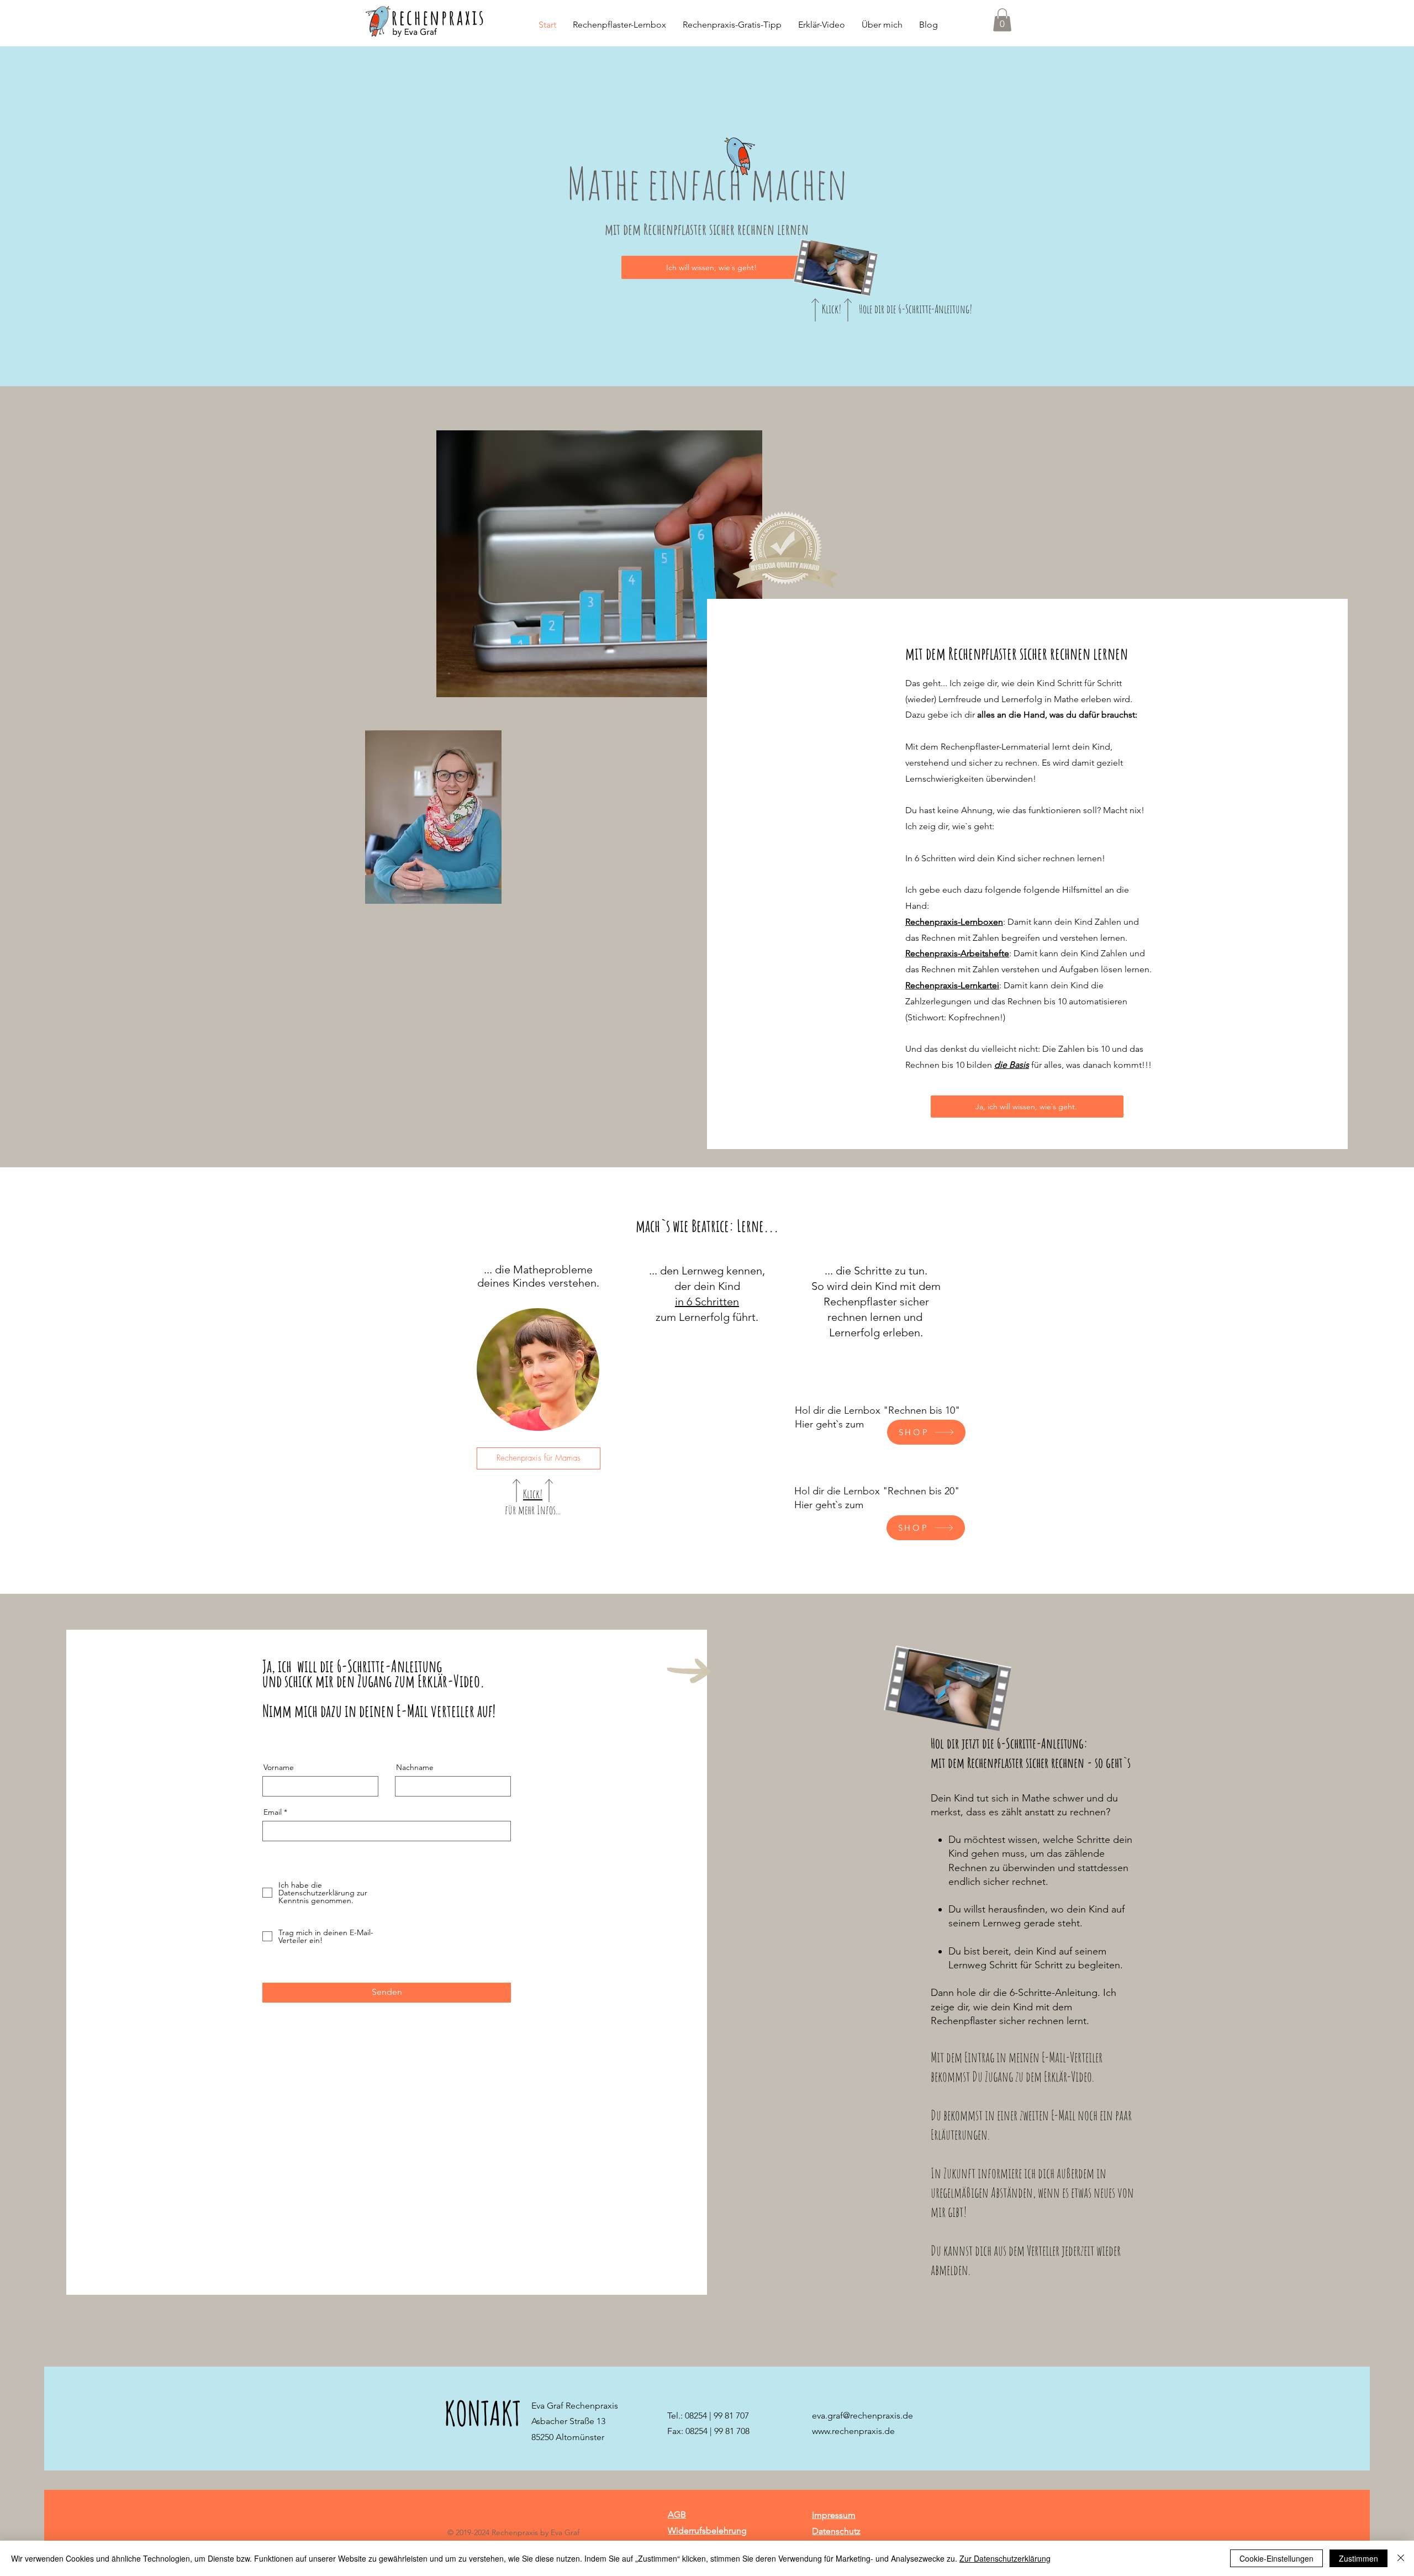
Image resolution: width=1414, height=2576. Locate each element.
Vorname (279, 1767)
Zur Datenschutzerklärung (1005, 2558)
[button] (1002, 20)
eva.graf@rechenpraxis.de (862, 2416)
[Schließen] (1401, 2558)
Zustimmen (1358, 2558)
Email (273, 1812)
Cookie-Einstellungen (1276, 2558)
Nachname (415, 1767)
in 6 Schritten (707, 1302)
